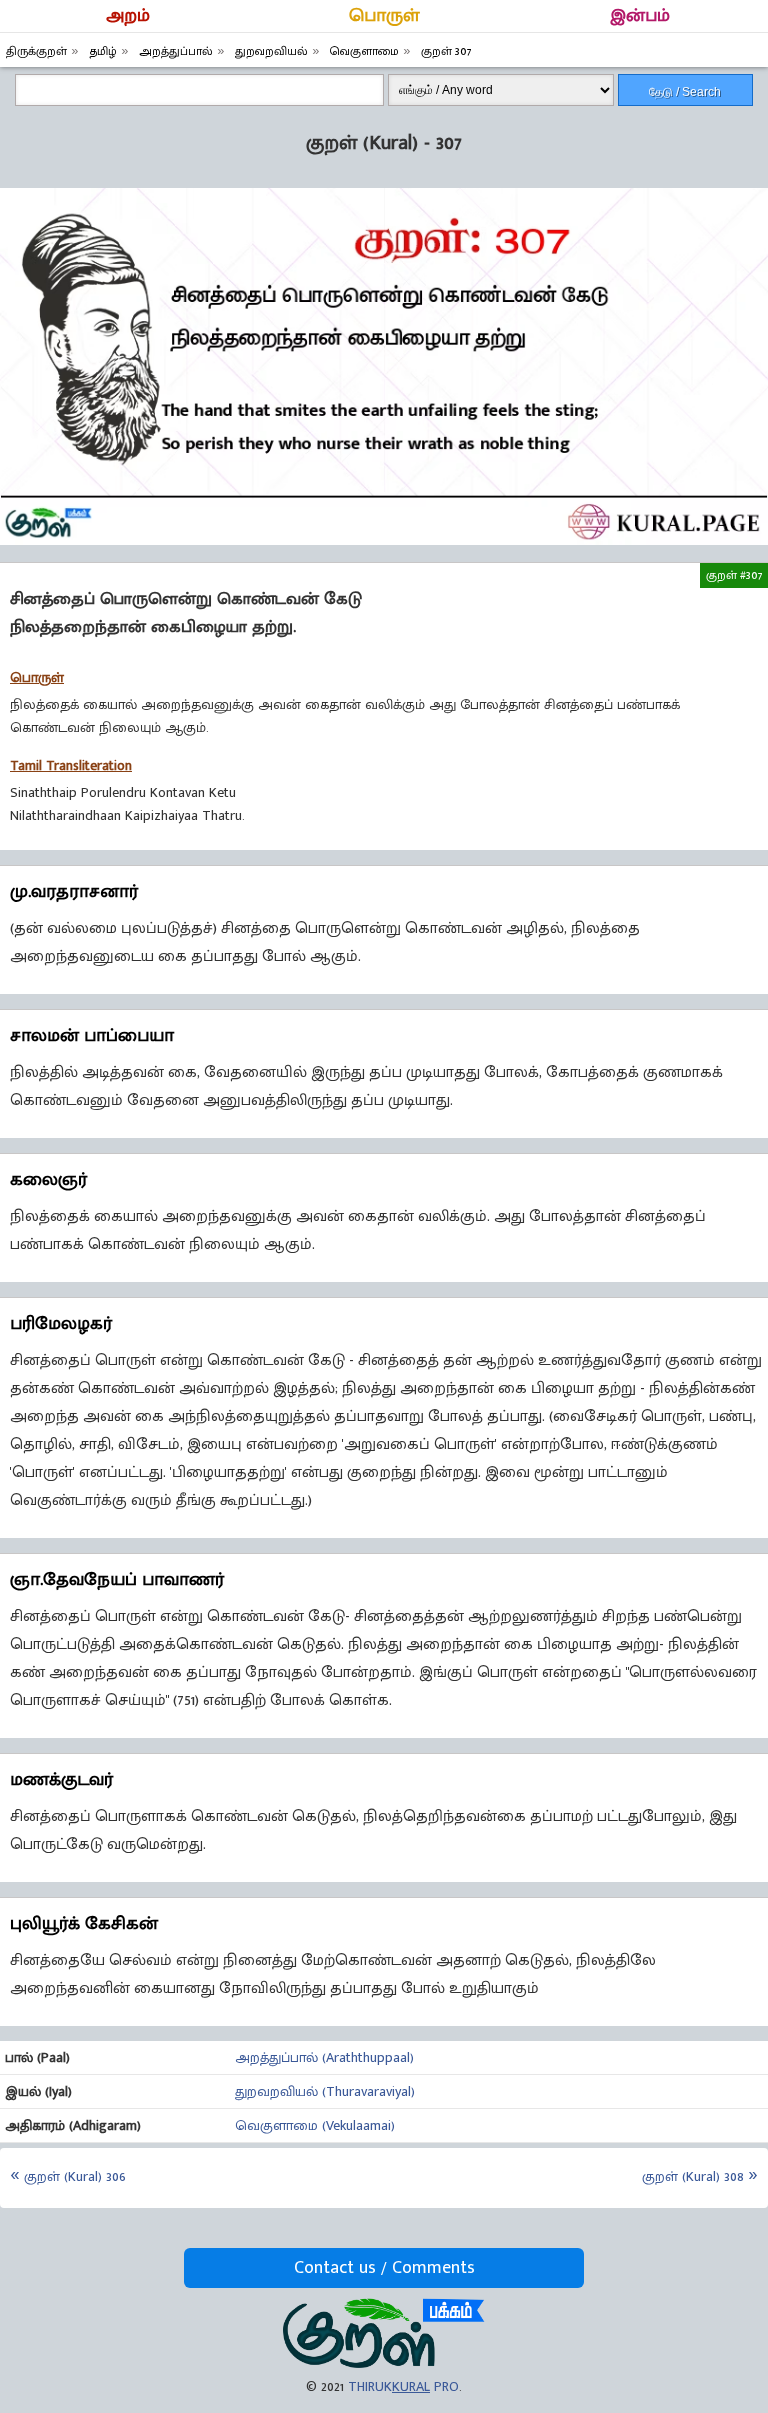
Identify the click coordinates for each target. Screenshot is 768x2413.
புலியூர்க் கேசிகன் (84, 1924)
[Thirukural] (383, 2363)
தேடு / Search (685, 92)
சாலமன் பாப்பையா (92, 1036)
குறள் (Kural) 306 (75, 2176)
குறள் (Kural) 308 (693, 2176)
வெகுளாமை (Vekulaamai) (315, 2125)
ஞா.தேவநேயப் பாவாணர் (117, 1580)
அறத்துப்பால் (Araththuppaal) (324, 2057)
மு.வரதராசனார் (74, 892)
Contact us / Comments (384, 2268)
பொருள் (384, 16)
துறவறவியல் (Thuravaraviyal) (325, 2091)
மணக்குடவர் (61, 1780)
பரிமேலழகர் (61, 1324)
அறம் (128, 16)
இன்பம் (640, 16)
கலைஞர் (48, 1180)
